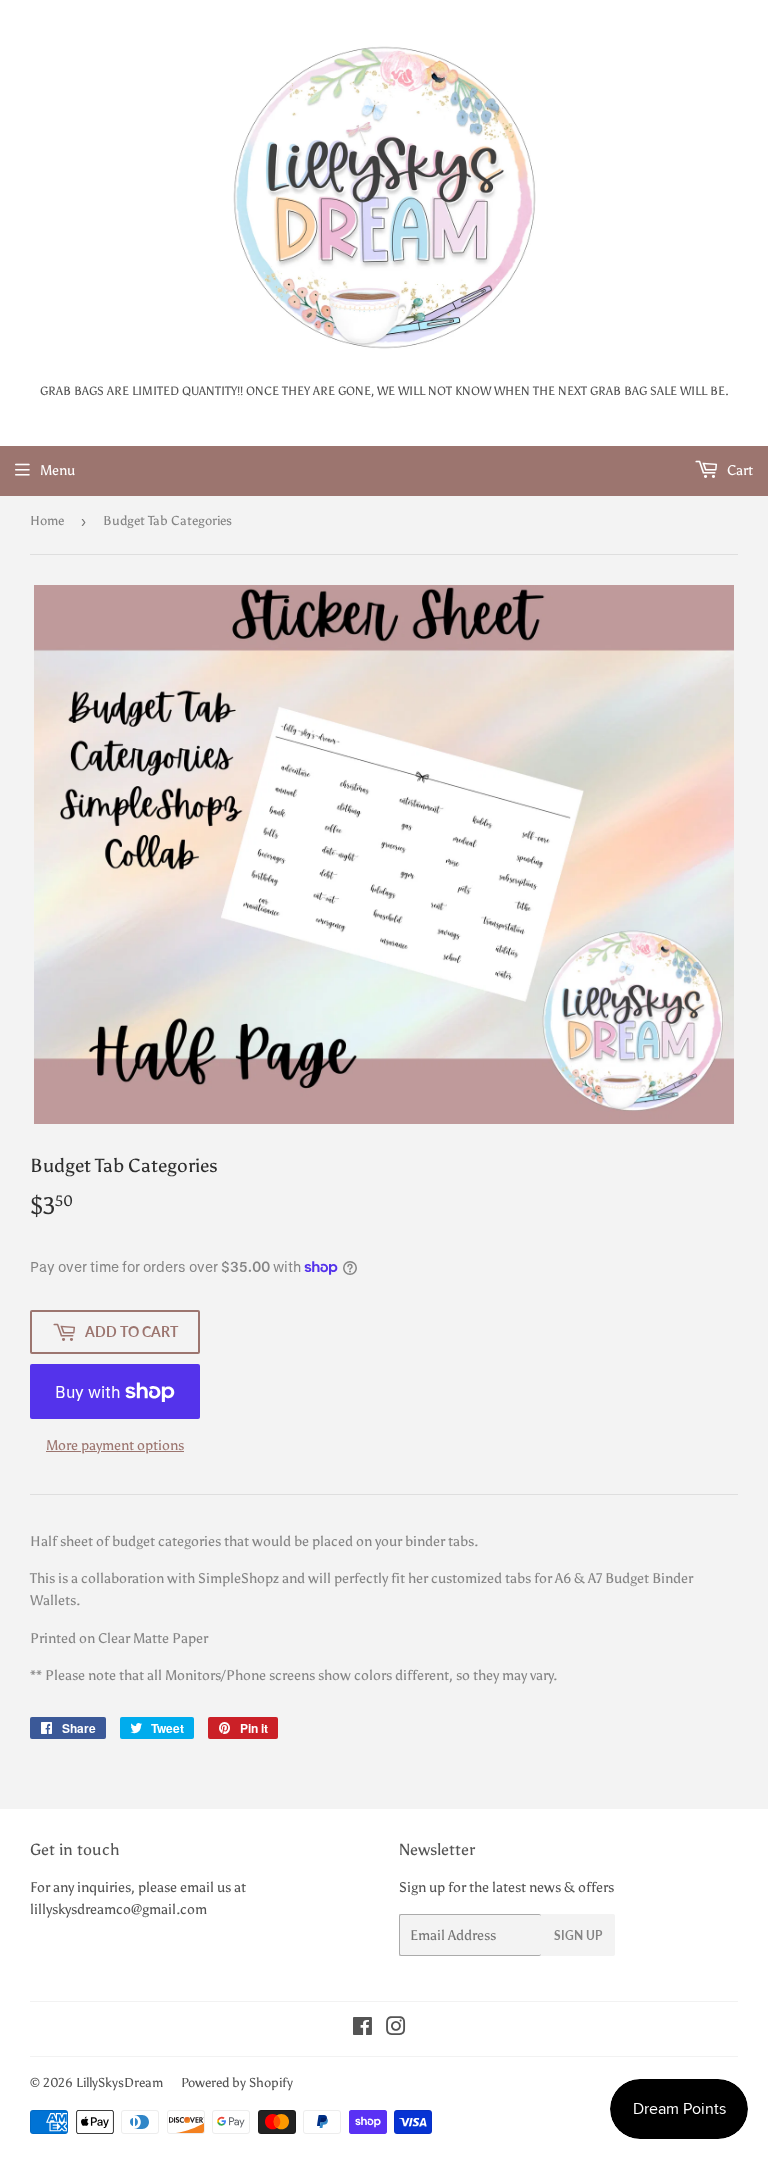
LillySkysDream (119, 2082)
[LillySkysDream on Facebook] (362, 2029)
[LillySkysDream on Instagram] (396, 2029)
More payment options (115, 1445)
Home (47, 520)
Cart (738, 470)
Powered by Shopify (237, 2082)
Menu (57, 470)
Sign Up (578, 1935)
